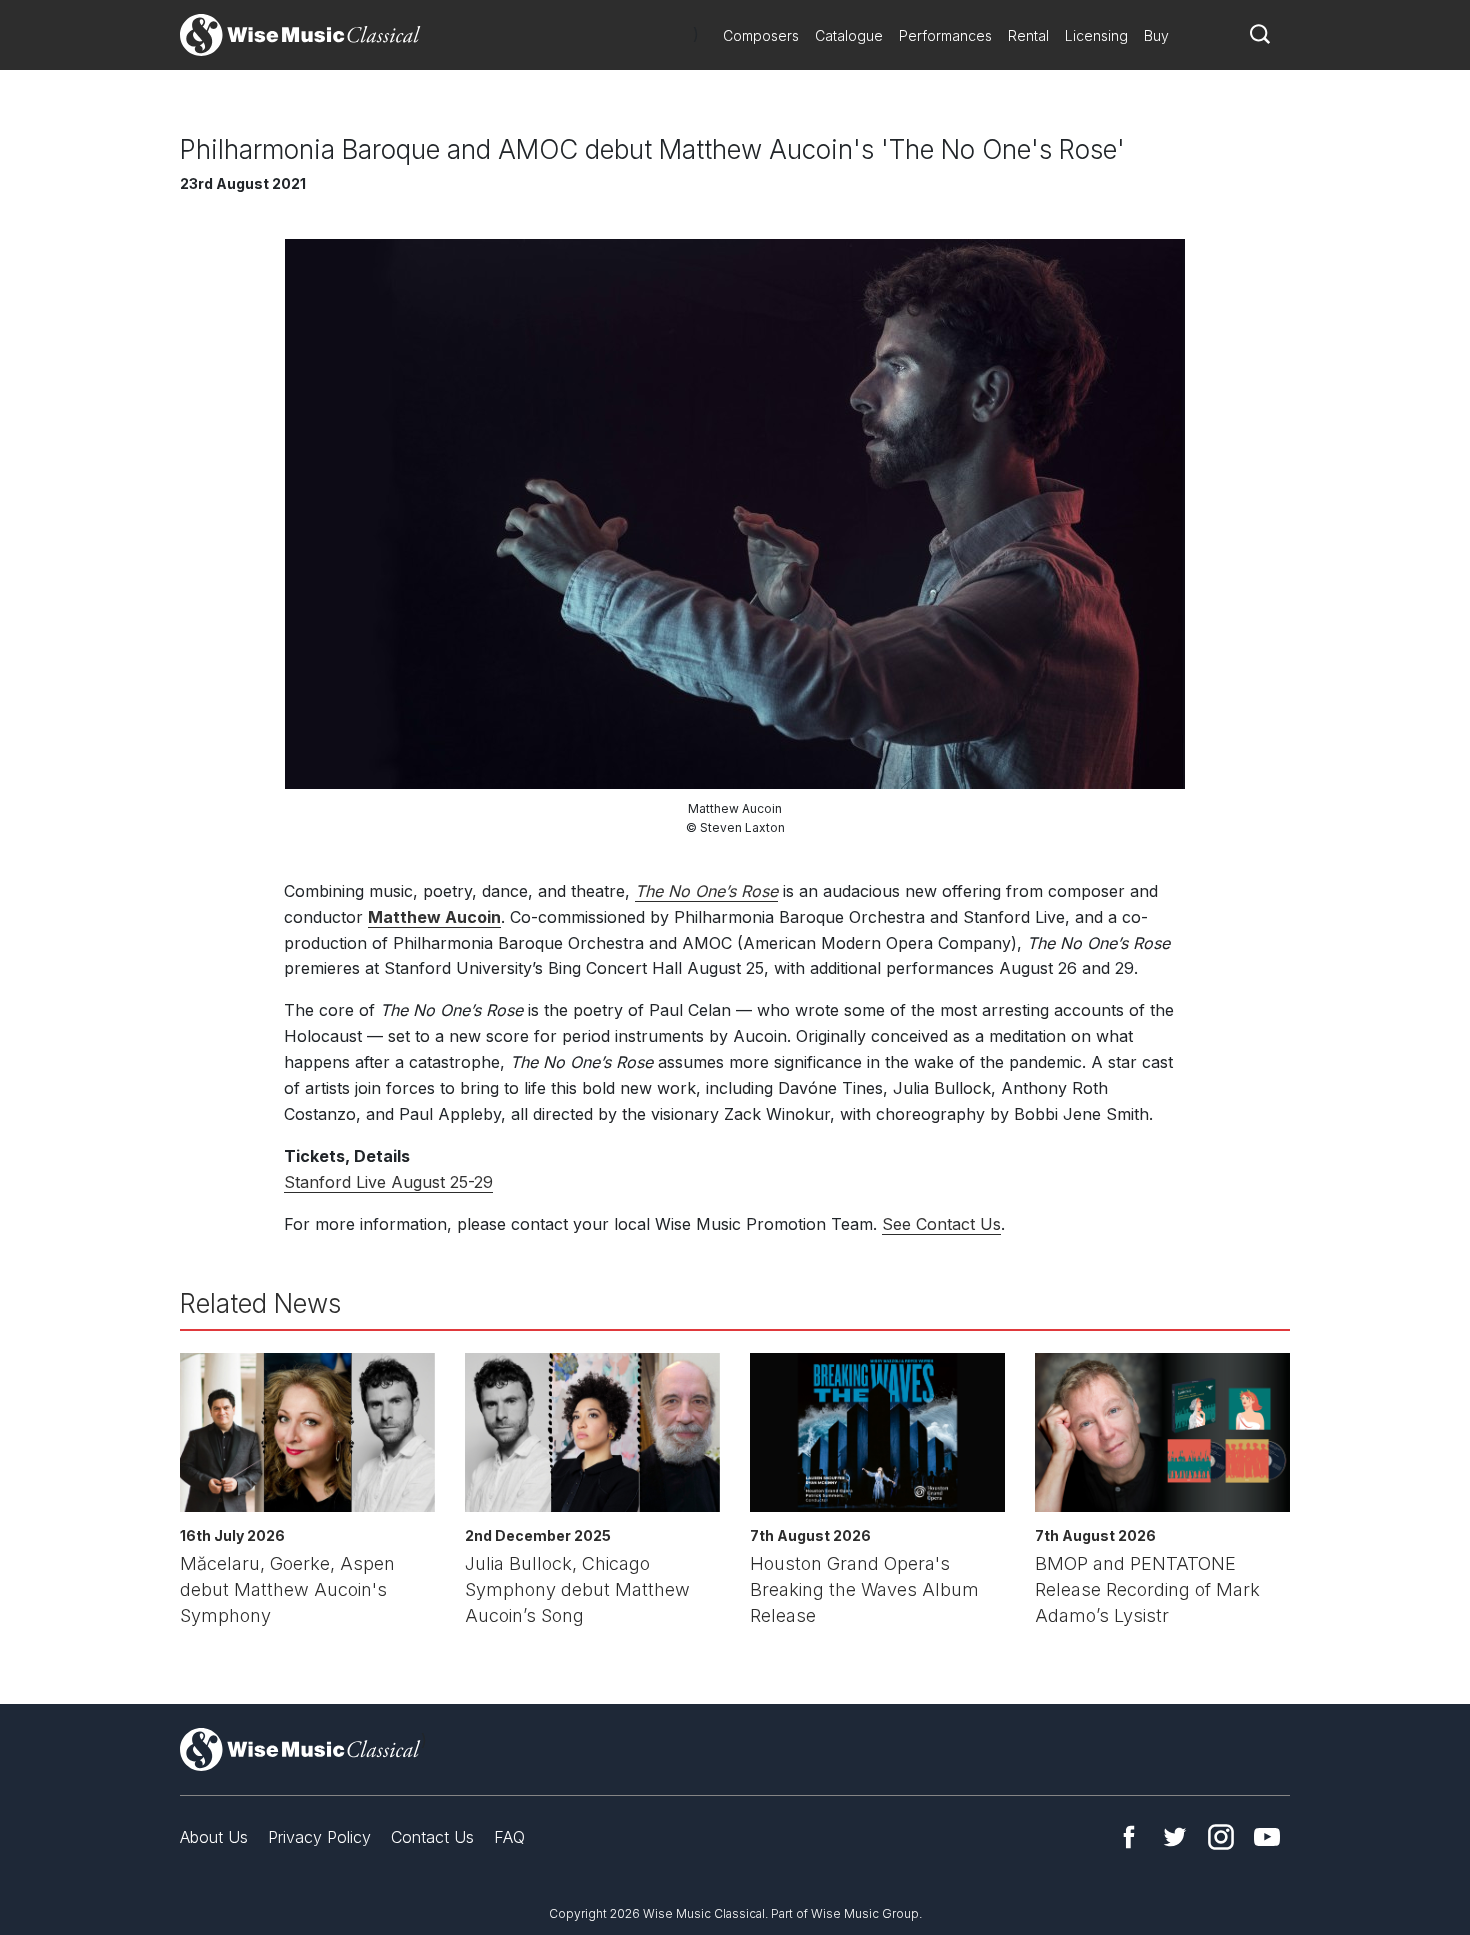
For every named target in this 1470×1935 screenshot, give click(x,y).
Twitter (1175, 1837)
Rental (1028, 35)
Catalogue (849, 35)
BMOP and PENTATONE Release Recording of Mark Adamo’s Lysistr (1147, 1589)
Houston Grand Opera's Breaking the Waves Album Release (864, 1589)
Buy (1156, 35)
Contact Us (432, 1837)
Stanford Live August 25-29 (388, 1182)
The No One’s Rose (706, 891)
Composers (761, 35)
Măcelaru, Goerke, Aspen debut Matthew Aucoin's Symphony (287, 1589)
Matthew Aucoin (434, 917)
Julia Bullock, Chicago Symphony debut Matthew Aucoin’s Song (577, 1589)
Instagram (1221, 1837)
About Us (214, 1837)
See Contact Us (941, 1224)
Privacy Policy (319, 1837)
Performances (945, 35)
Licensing (1096, 35)
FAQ (509, 1837)
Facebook (1129, 1837)
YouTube (1267, 1837)
